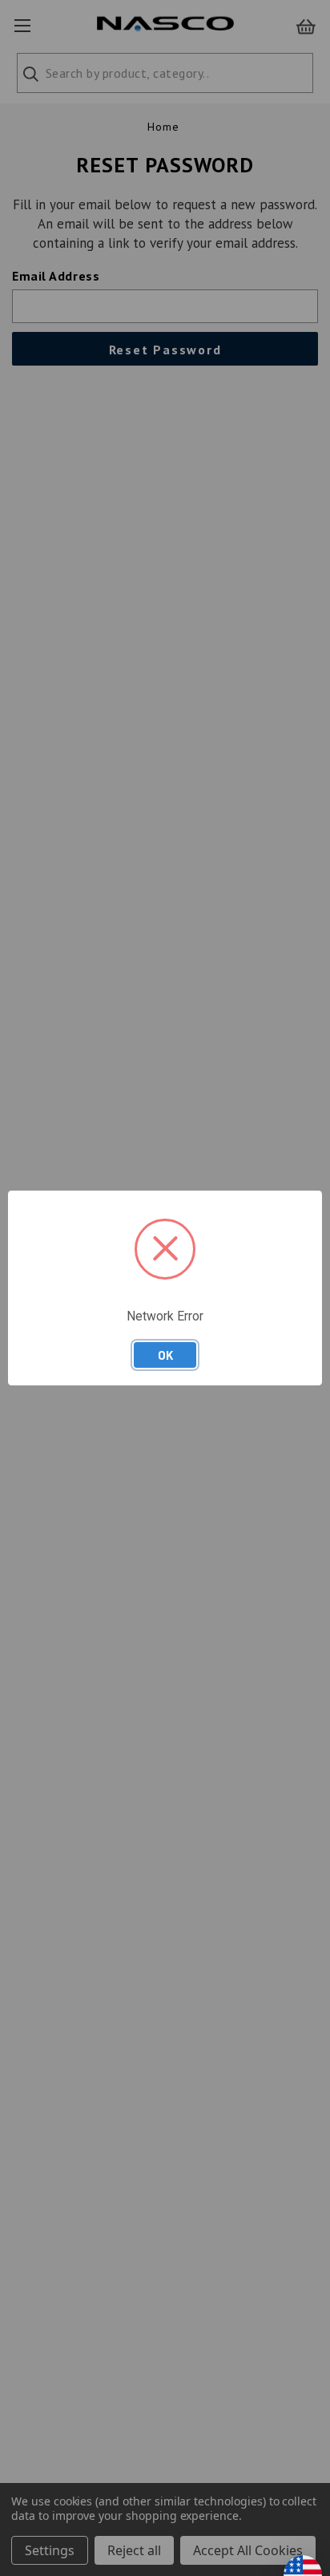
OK (165, 1355)
